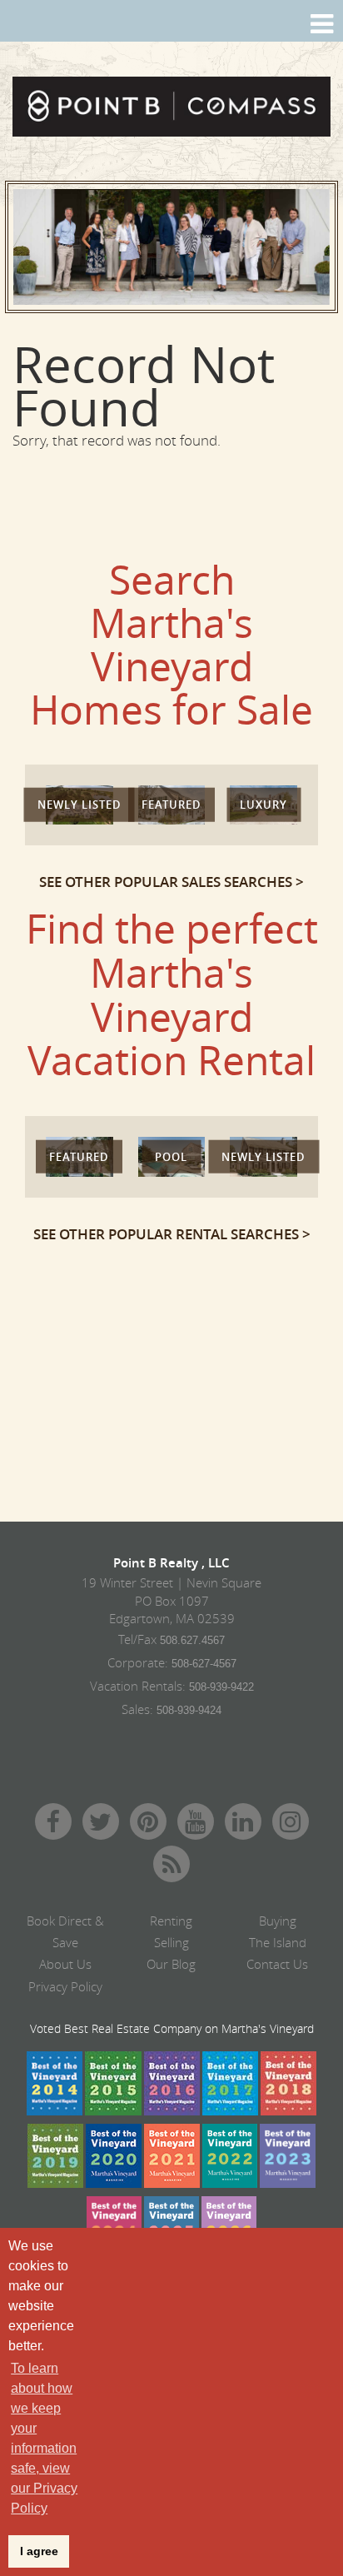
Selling (171, 1942)
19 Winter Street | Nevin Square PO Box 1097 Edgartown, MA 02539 (171, 1600)
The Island (278, 1942)
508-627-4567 (204, 1664)
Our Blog (171, 1964)
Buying (278, 1921)
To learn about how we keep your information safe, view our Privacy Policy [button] (44, 2438)
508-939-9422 (221, 1687)
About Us (65, 1964)
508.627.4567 (192, 1640)
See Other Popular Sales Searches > (171, 882)
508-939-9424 (189, 1710)
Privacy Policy (65, 1986)
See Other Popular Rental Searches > (172, 1234)
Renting (171, 1921)
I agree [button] (39, 2551)
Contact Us (277, 1964)
